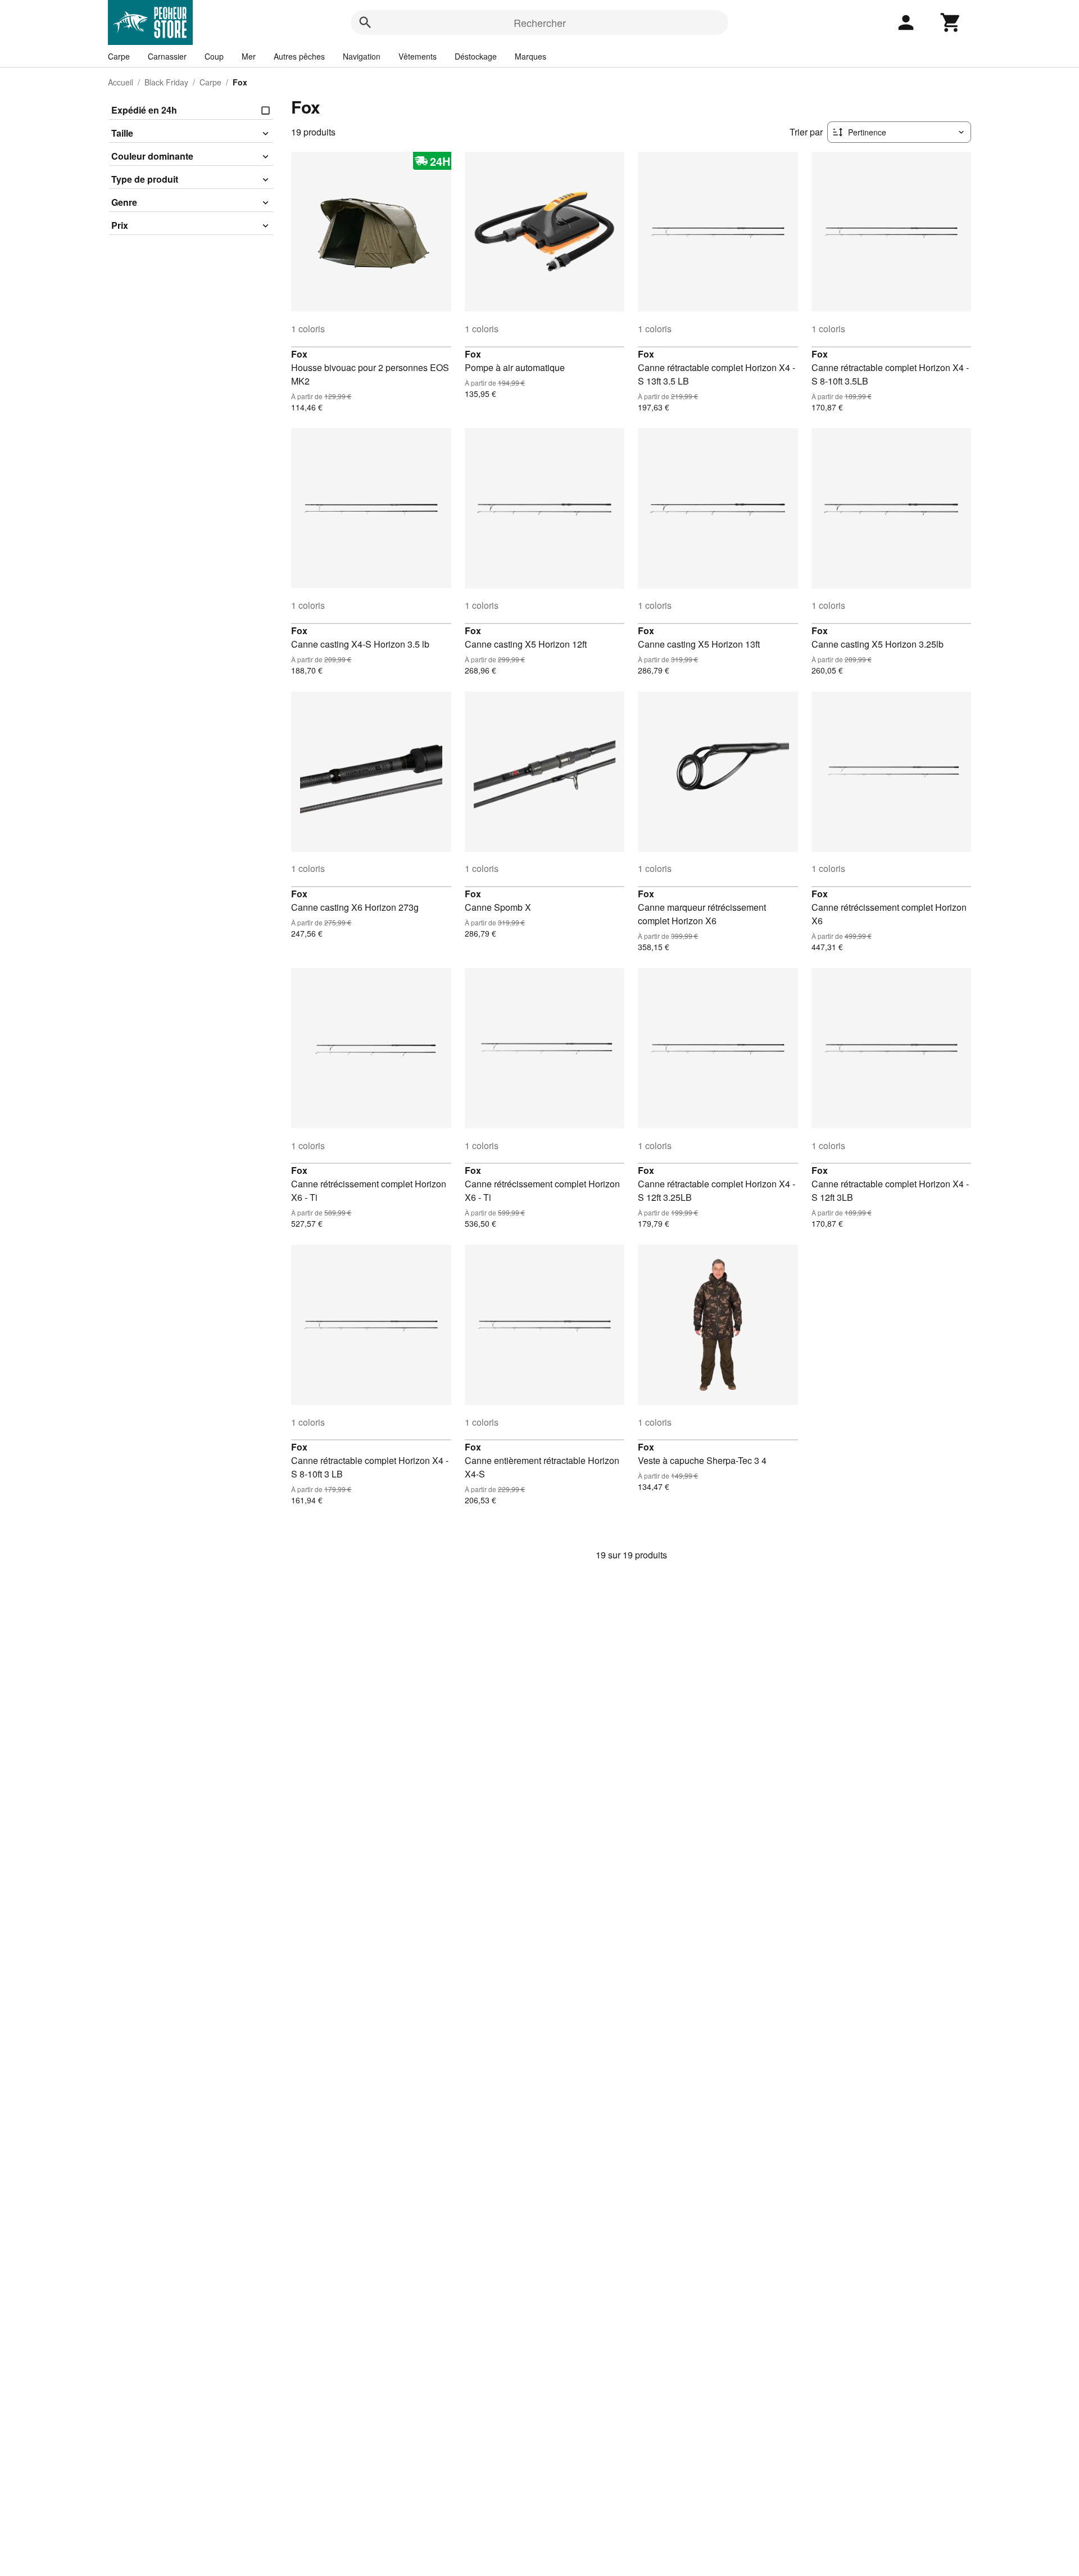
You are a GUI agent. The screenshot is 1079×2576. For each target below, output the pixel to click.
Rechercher (540, 22)
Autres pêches (299, 56)
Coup (214, 56)
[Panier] (951, 22)
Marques (531, 56)
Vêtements (418, 56)
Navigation (362, 56)
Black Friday (166, 82)
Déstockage (476, 56)
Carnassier (167, 56)
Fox (299, 354)
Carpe (119, 56)
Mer (249, 56)
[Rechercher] (365, 22)
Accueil (121, 82)
